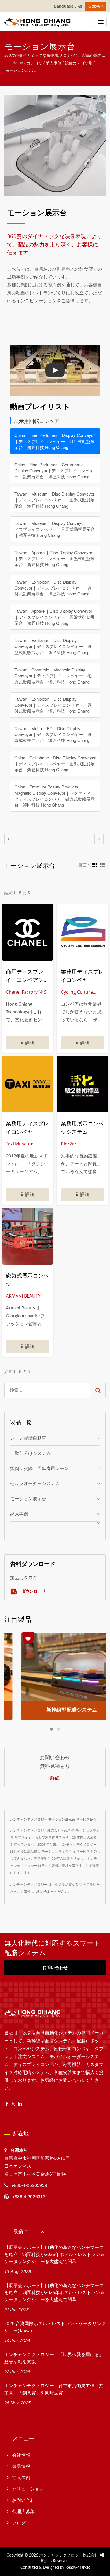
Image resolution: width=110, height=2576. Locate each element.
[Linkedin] (20, 2104)
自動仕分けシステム (30, 1453)
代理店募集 (23, 2511)
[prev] (9, 839)
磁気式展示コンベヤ (27, 1280)
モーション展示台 (21, 70)
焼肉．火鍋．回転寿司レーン (39, 1468)
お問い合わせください (51, 1891)
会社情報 (21, 2455)
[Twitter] (13, 2104)
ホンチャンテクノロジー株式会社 (69, 2555)
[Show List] (102, 864)
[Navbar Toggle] (101, 22)
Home (18, 63)
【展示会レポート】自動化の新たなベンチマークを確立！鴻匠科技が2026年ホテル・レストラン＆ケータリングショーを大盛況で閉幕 (54, 2254)
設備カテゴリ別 (79, 63)
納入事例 (54, 63)
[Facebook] (7, 2104)
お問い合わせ (55, 1967)
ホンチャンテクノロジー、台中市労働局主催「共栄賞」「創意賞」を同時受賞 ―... (54, 2389)
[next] (99, 839)
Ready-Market (78, 2568)
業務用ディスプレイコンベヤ (82, 976)
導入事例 (21, 2477)
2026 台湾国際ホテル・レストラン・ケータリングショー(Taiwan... (55, 2327)
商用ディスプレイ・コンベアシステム (27, 976)
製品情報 (21, 2466)
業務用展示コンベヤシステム (82, 1128)
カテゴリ (34, 63)
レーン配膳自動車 (28, 1438)
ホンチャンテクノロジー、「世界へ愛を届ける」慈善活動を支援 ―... (54, 2358)
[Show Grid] (95, 864)
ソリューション (28, 2489)
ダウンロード (33, 1591)
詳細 (55, 1778)
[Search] (98, 1390)
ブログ (19, 2523)
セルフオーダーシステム (35, 1483)
